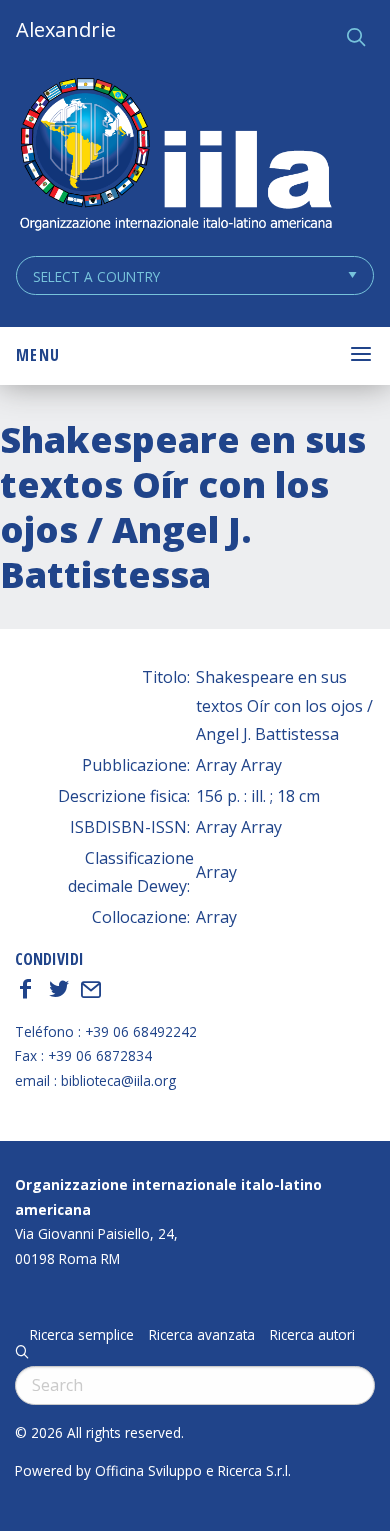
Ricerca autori (312, 1335)
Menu (38, 355)
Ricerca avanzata (202, 1335)
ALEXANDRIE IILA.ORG (175, 156)
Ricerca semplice (82, 1335)
